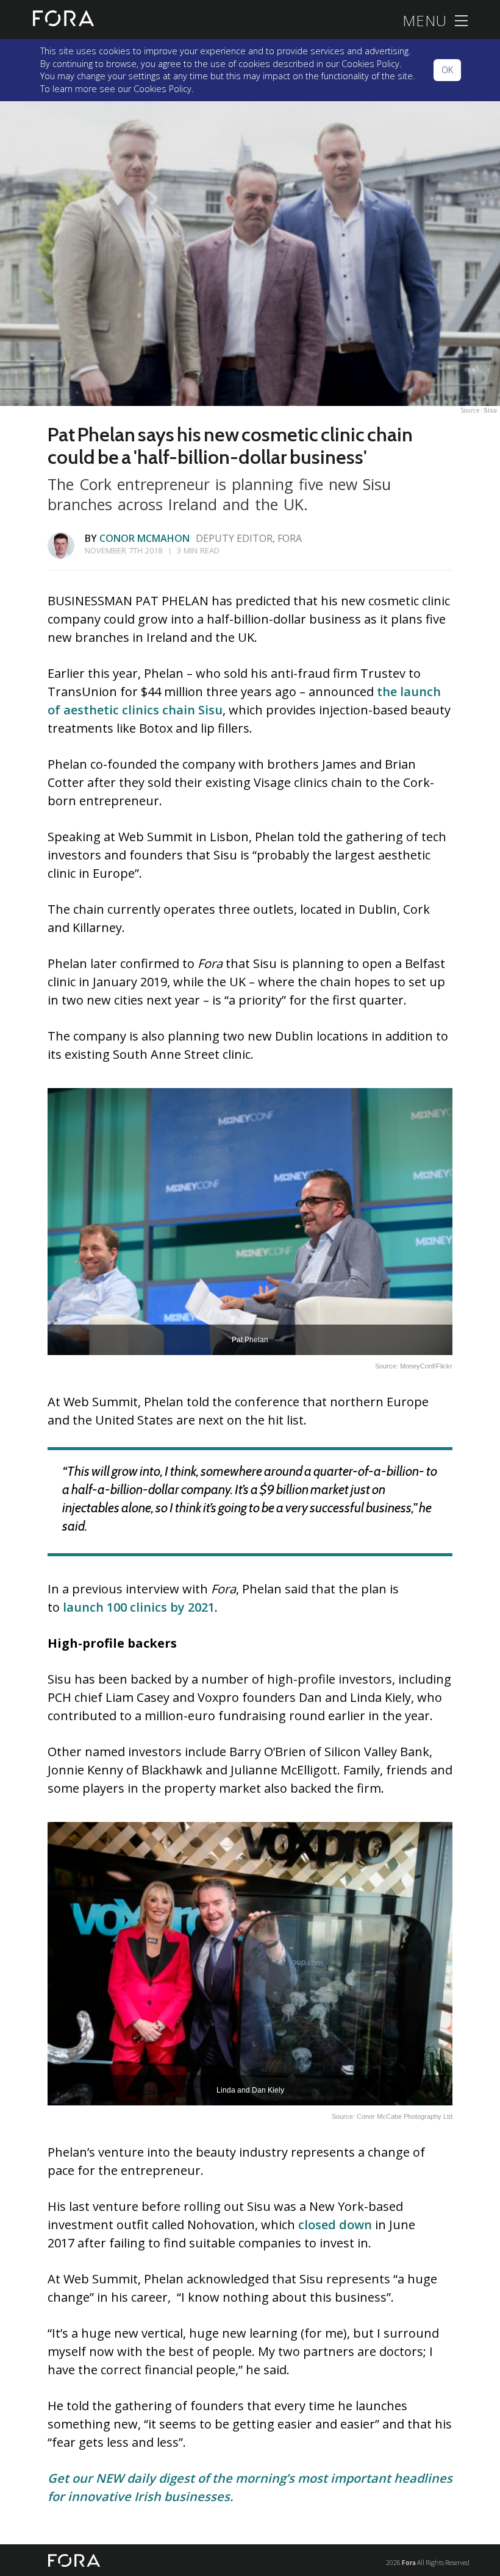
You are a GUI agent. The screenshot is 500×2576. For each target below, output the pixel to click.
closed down (335, 2225)
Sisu (490, 410)
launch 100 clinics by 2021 (139, 1607)
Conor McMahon (145, 538)
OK (447, 70)
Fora (409, 2562)
